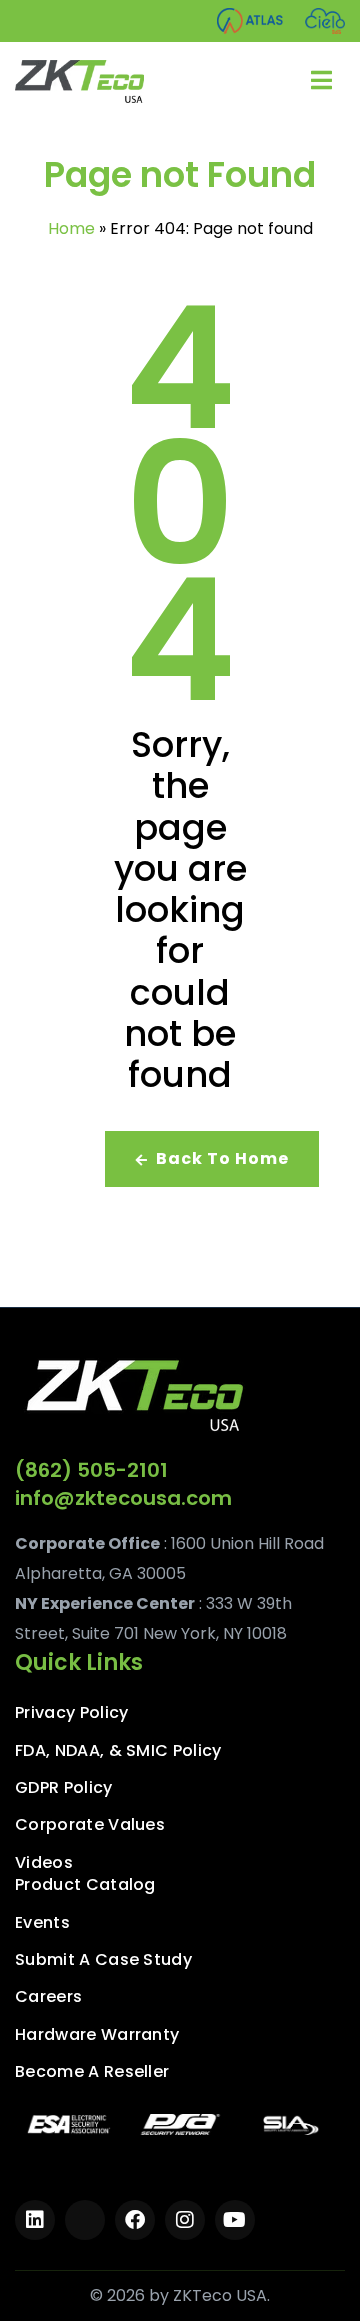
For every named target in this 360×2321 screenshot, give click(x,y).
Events (42, 1923)
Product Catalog (85, 1885)
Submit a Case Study (103, 1960)
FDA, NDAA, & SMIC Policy (118, 1751)
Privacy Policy (71, 1713)
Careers (48, 1997)
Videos (44, 1863)
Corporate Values (90, 1825)
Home (71, 228)
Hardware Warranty (97, 2035)
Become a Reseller (92, 2072)
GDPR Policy (64, 1788)
